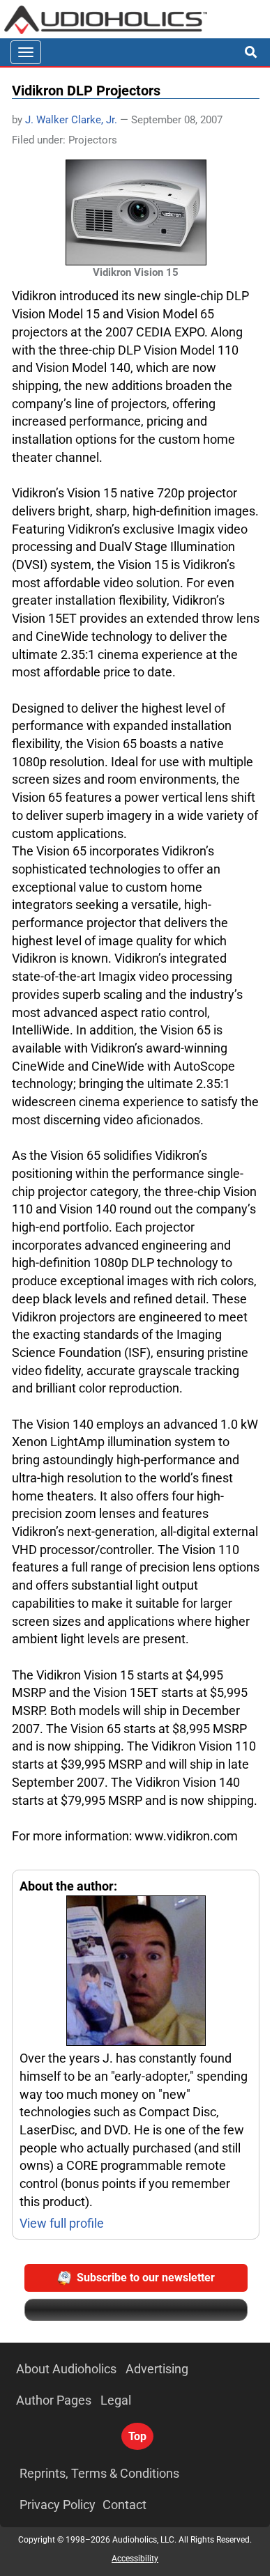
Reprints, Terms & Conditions (99, 2473)
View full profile (62, 2223)
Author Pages (54, 2400)
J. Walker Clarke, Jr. (71, 120)
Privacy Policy (58, 2505)
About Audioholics (66, 2369)
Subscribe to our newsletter (146, 2278)
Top (137, 2436)
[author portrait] (136, 1972)
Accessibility (135, 2559)
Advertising (157, 2369)
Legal (116, 2400)
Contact (124, 2505)
